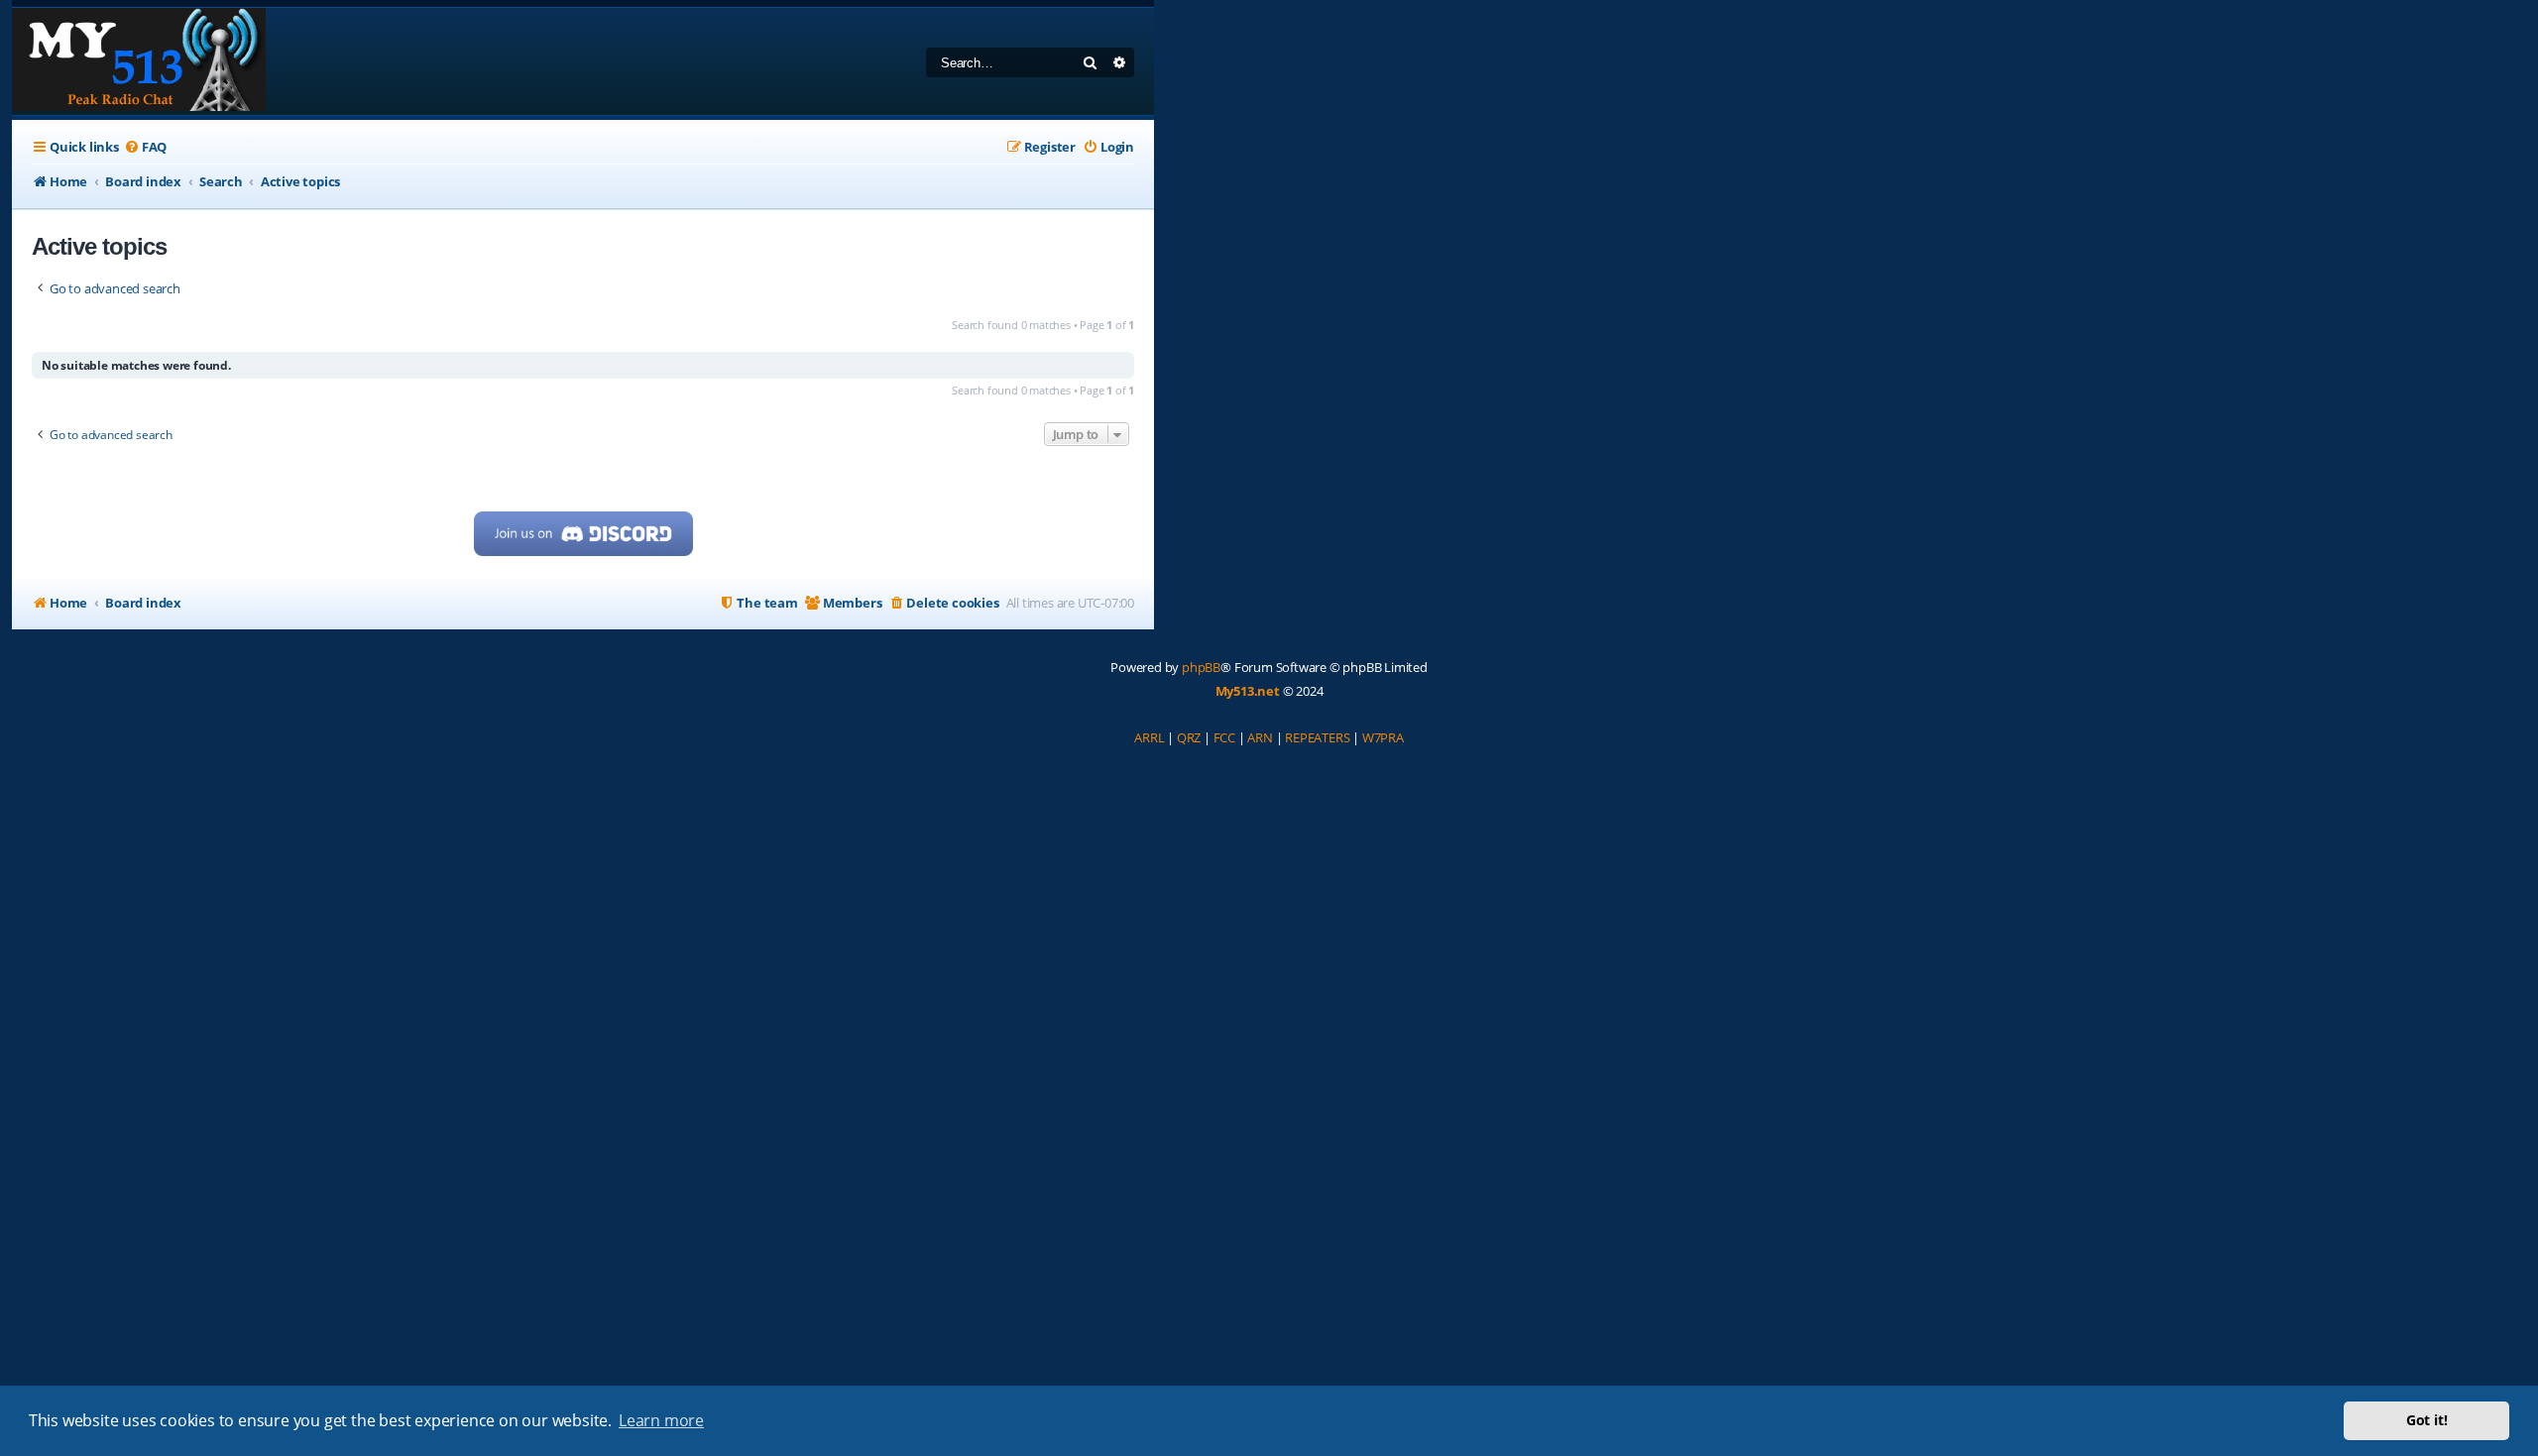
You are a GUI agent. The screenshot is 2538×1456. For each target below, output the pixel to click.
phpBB (1201, 667)
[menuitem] (145, 147)
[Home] (139, 61)
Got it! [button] (2427, 1420)
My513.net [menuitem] (1248, 691)
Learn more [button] (661, 1420)
